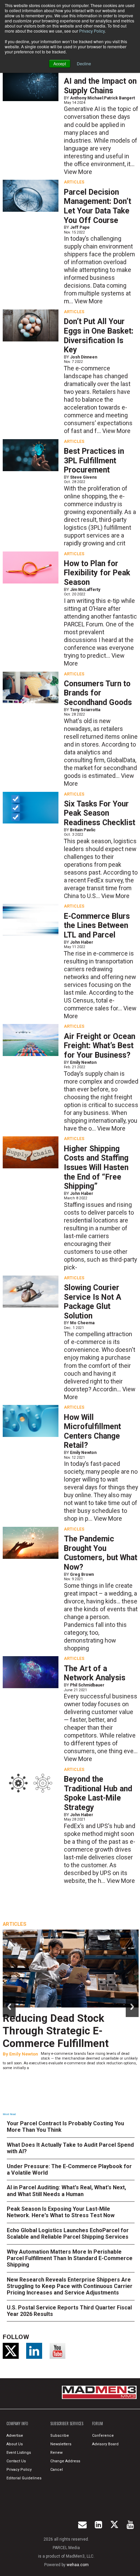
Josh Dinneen (84, 357)
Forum (98, 2423)
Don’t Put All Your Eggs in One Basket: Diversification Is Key (99, 336)
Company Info (17, 2423)
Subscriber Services (67, 2423)
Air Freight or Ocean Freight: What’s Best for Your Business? (100, 1046)
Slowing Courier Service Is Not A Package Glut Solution (93, 1302)
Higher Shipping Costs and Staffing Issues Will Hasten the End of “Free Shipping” (96, 1168)
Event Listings (19, 2453)
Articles (74, 182)
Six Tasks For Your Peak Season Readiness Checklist (100, 813)
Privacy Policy (92, 31)
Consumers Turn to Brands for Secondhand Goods (98, 693)
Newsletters (61, 2444)
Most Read (9, 2114)
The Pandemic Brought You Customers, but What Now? (101, 1553)
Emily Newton (83, 1062)
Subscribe (60, 2436)
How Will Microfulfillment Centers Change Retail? (92, 1431)
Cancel (57, 2470)
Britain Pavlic (83, 830)
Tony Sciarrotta (85, 710)
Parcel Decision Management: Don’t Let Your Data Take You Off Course (98, 206)
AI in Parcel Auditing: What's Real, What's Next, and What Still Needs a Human (66, 2191)
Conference (103, 2436)
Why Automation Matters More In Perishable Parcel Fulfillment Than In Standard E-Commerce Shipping (70, 2258)
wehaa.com (78, 2565)
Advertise (15, 2436)
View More (78, 172)
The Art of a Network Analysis (95, 1673)
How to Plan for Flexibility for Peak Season (97, 573)
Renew (56, 2453)
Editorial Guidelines (24, 2478)
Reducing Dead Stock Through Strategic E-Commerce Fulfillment (56, 2031)
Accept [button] (60, 63)
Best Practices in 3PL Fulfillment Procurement (94, 461)
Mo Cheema (82, 1323)
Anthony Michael (86, 98)
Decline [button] (84, 63)
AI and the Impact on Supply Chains (100, 86)
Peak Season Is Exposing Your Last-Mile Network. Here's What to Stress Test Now (61, 2212)
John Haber (82, 942)
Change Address (65, 2461)
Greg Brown (82, 1574)
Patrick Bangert (119, 98)
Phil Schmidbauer (87, 1685)
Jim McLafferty (85, 590)
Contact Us (16, 2461)
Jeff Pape (80, 227)
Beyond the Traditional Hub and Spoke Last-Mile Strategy (98, 1793)
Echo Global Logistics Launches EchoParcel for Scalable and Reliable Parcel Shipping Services (68, 2234)
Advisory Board (105, 2444)
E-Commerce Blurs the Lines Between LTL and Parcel (97, 926)
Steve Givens (83, 477)
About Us (15, 2444)
